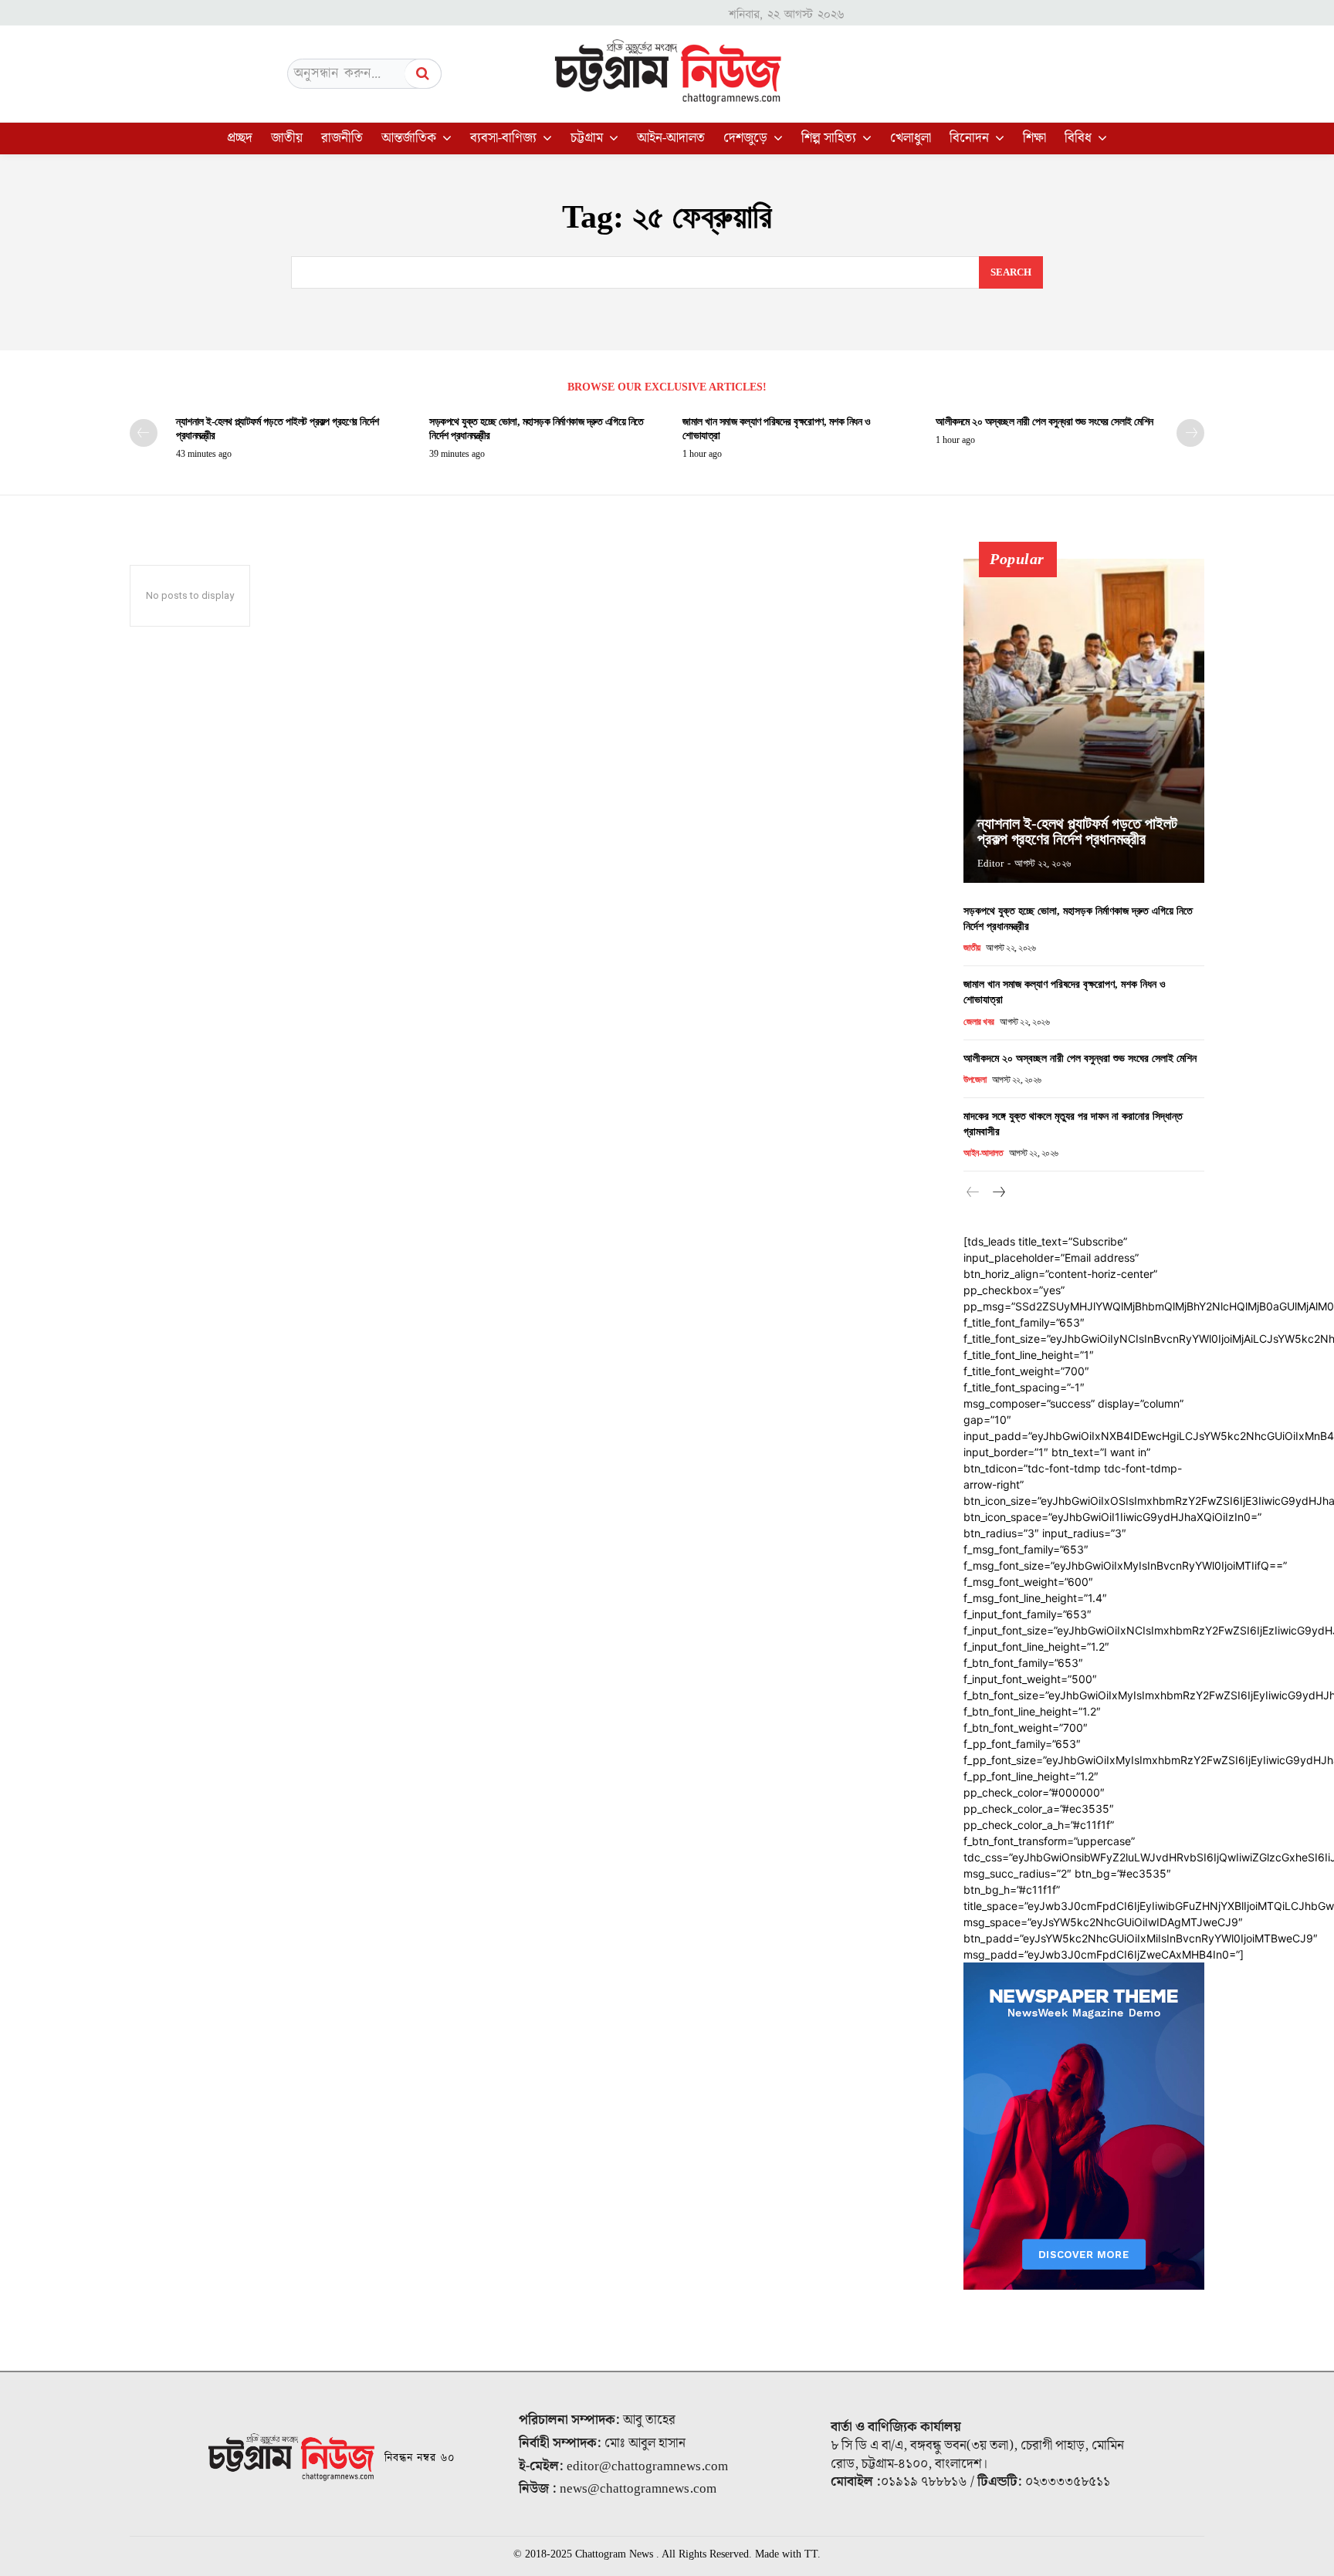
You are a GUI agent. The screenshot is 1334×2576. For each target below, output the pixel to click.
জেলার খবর (979, 1022)
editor (990, 863)
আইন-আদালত (983, 1153)
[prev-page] (144, 433)
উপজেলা (975, 1080)
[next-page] (1190, 433)
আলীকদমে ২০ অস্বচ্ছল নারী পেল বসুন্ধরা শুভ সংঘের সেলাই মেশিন (1045, 422)
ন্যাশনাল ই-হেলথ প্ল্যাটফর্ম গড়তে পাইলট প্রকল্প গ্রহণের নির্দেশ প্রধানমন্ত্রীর (1077, 831)
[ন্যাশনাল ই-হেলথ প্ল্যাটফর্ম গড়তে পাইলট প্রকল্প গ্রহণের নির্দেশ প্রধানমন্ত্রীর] (1084, 721)
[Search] (423, 74)
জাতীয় (972, 948)
